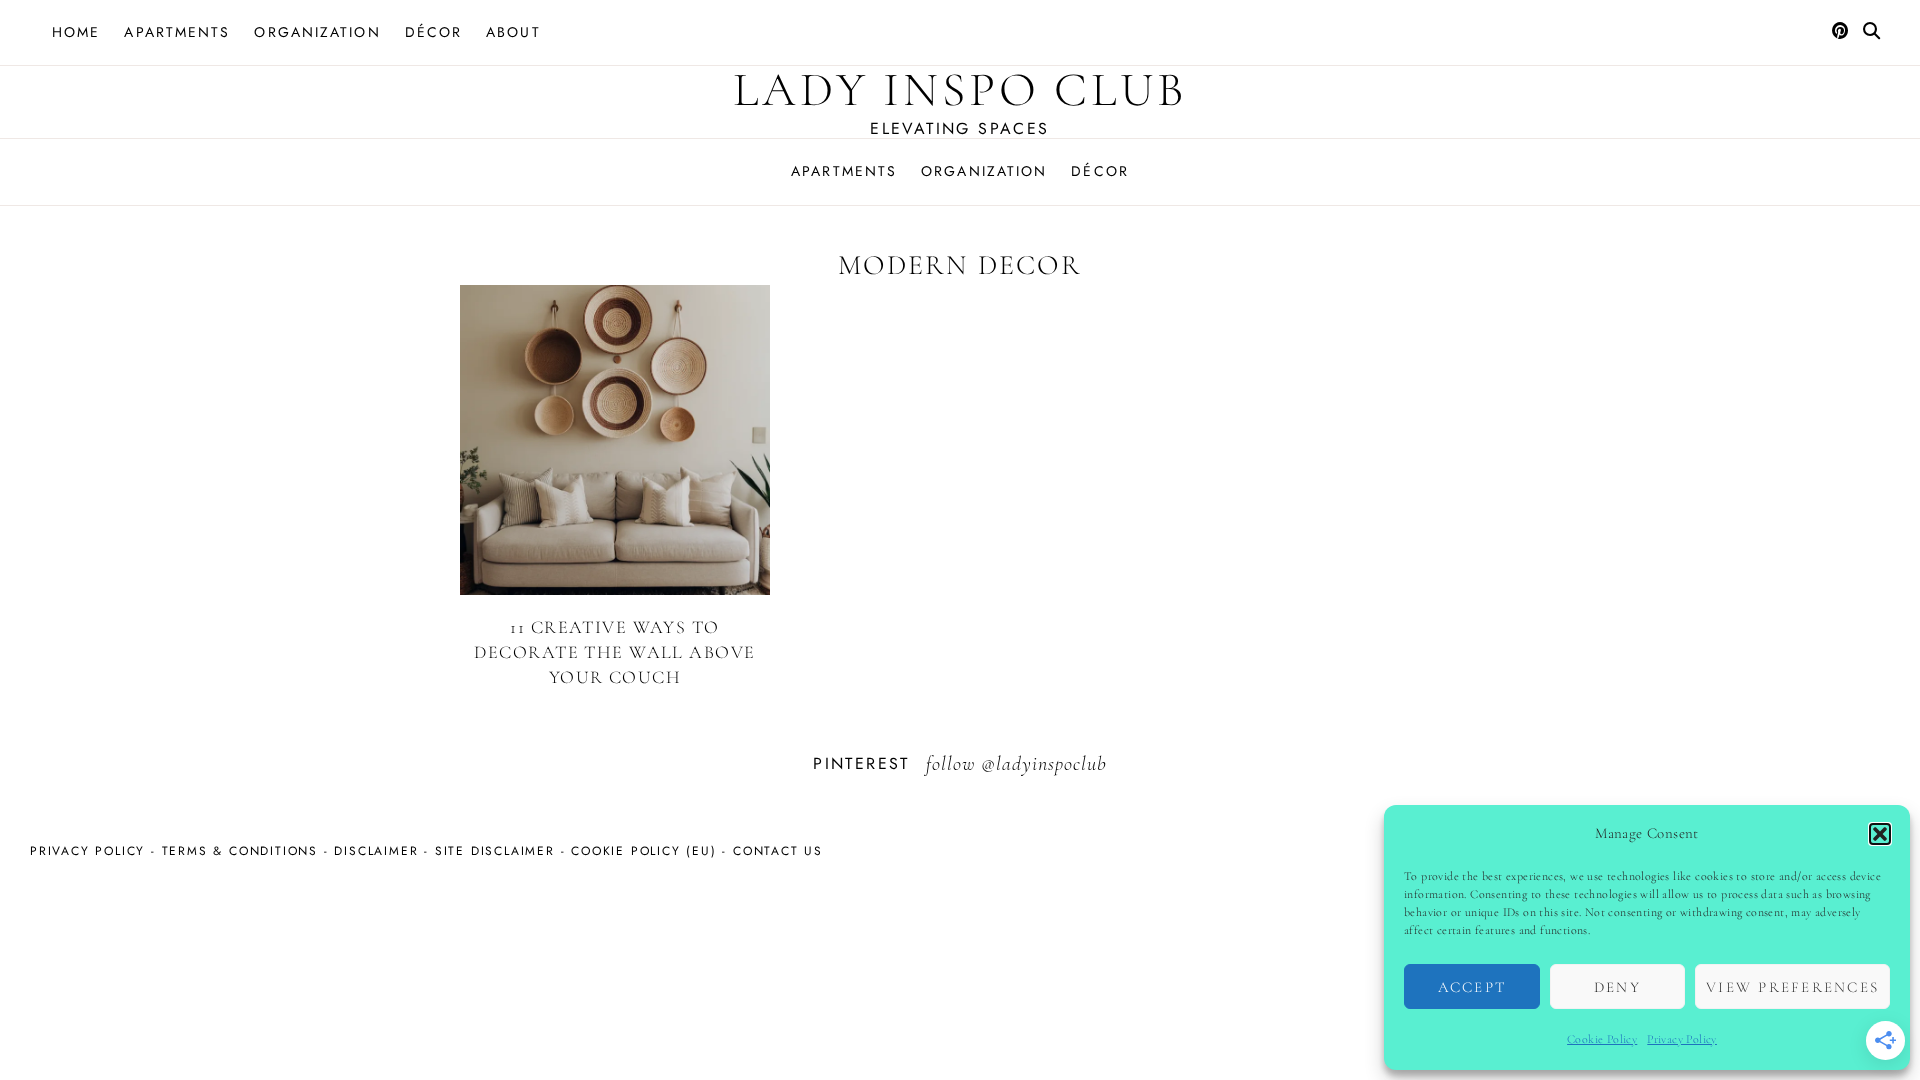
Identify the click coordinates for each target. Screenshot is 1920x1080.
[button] (1880, 834)
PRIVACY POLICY (87, 851)
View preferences (1792, 987)
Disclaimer (376, 851)
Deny (1617, 987)
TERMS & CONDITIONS (240, 851)
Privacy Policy (1682, 1039)
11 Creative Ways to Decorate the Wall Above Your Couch (614, 652)
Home (76, 32)
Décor (434, 32)
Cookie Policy (1602, 1039)
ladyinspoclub (1051, 764)
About (513, 32)
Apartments (177, 32)
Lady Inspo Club (960, 90)
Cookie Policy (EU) (643, 851)
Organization (317, 32)
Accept (1472, 987)
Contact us (778, 851)
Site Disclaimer (495, 851)
